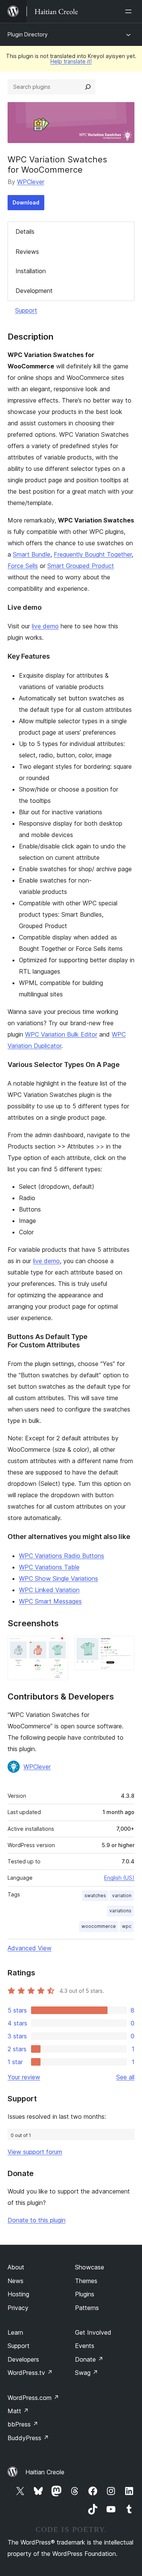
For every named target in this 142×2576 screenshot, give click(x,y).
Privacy (18, 2308)
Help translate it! (71, 61)
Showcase (90, 2267)
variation (122, 1895)
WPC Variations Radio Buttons (62, 1556)
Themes (86, 2281)
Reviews (27, 252)
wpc (127, 1926)
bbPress (23, 2424)
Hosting (18, 2294)
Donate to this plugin (37, 2220)
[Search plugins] (88, 87)
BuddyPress (28, 2438)
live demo (45, 626)
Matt (18, 2411)
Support (26, 310)
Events (85, 2346)
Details (25, 231)
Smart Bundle (32, 554)
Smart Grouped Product (81, 566)
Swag (87, 2373)
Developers (23, 2359)
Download (26, 202)
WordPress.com (33, 2398)
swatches (95, 1895)
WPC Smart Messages (50, 1601)
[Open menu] (130, 11)
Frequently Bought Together (93, 554)
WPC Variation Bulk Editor (61, 1034)
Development (34, 291)
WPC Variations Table (49, 1567)
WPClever (31, 182)
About (16, 2267)
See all (125, 2077)
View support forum (35, 2152)
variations (120, 1911)
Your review (24, 2077)
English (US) (119, 1878)
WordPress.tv (30, 2373)
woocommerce (99, 1926)
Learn (15, 2332)
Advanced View (30, 1948)
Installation (31, 271)
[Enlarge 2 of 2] (124, 1646)
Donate (89, 2359)
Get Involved (93, 2332)
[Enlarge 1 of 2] (58, 1646)
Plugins (85, 2294)
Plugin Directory (28, 34)
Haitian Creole (45, 2472)
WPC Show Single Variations (59, 1578)
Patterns (87, 2308)
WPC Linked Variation (49, 1590)
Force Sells (23, 566)
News (16, 2281)
